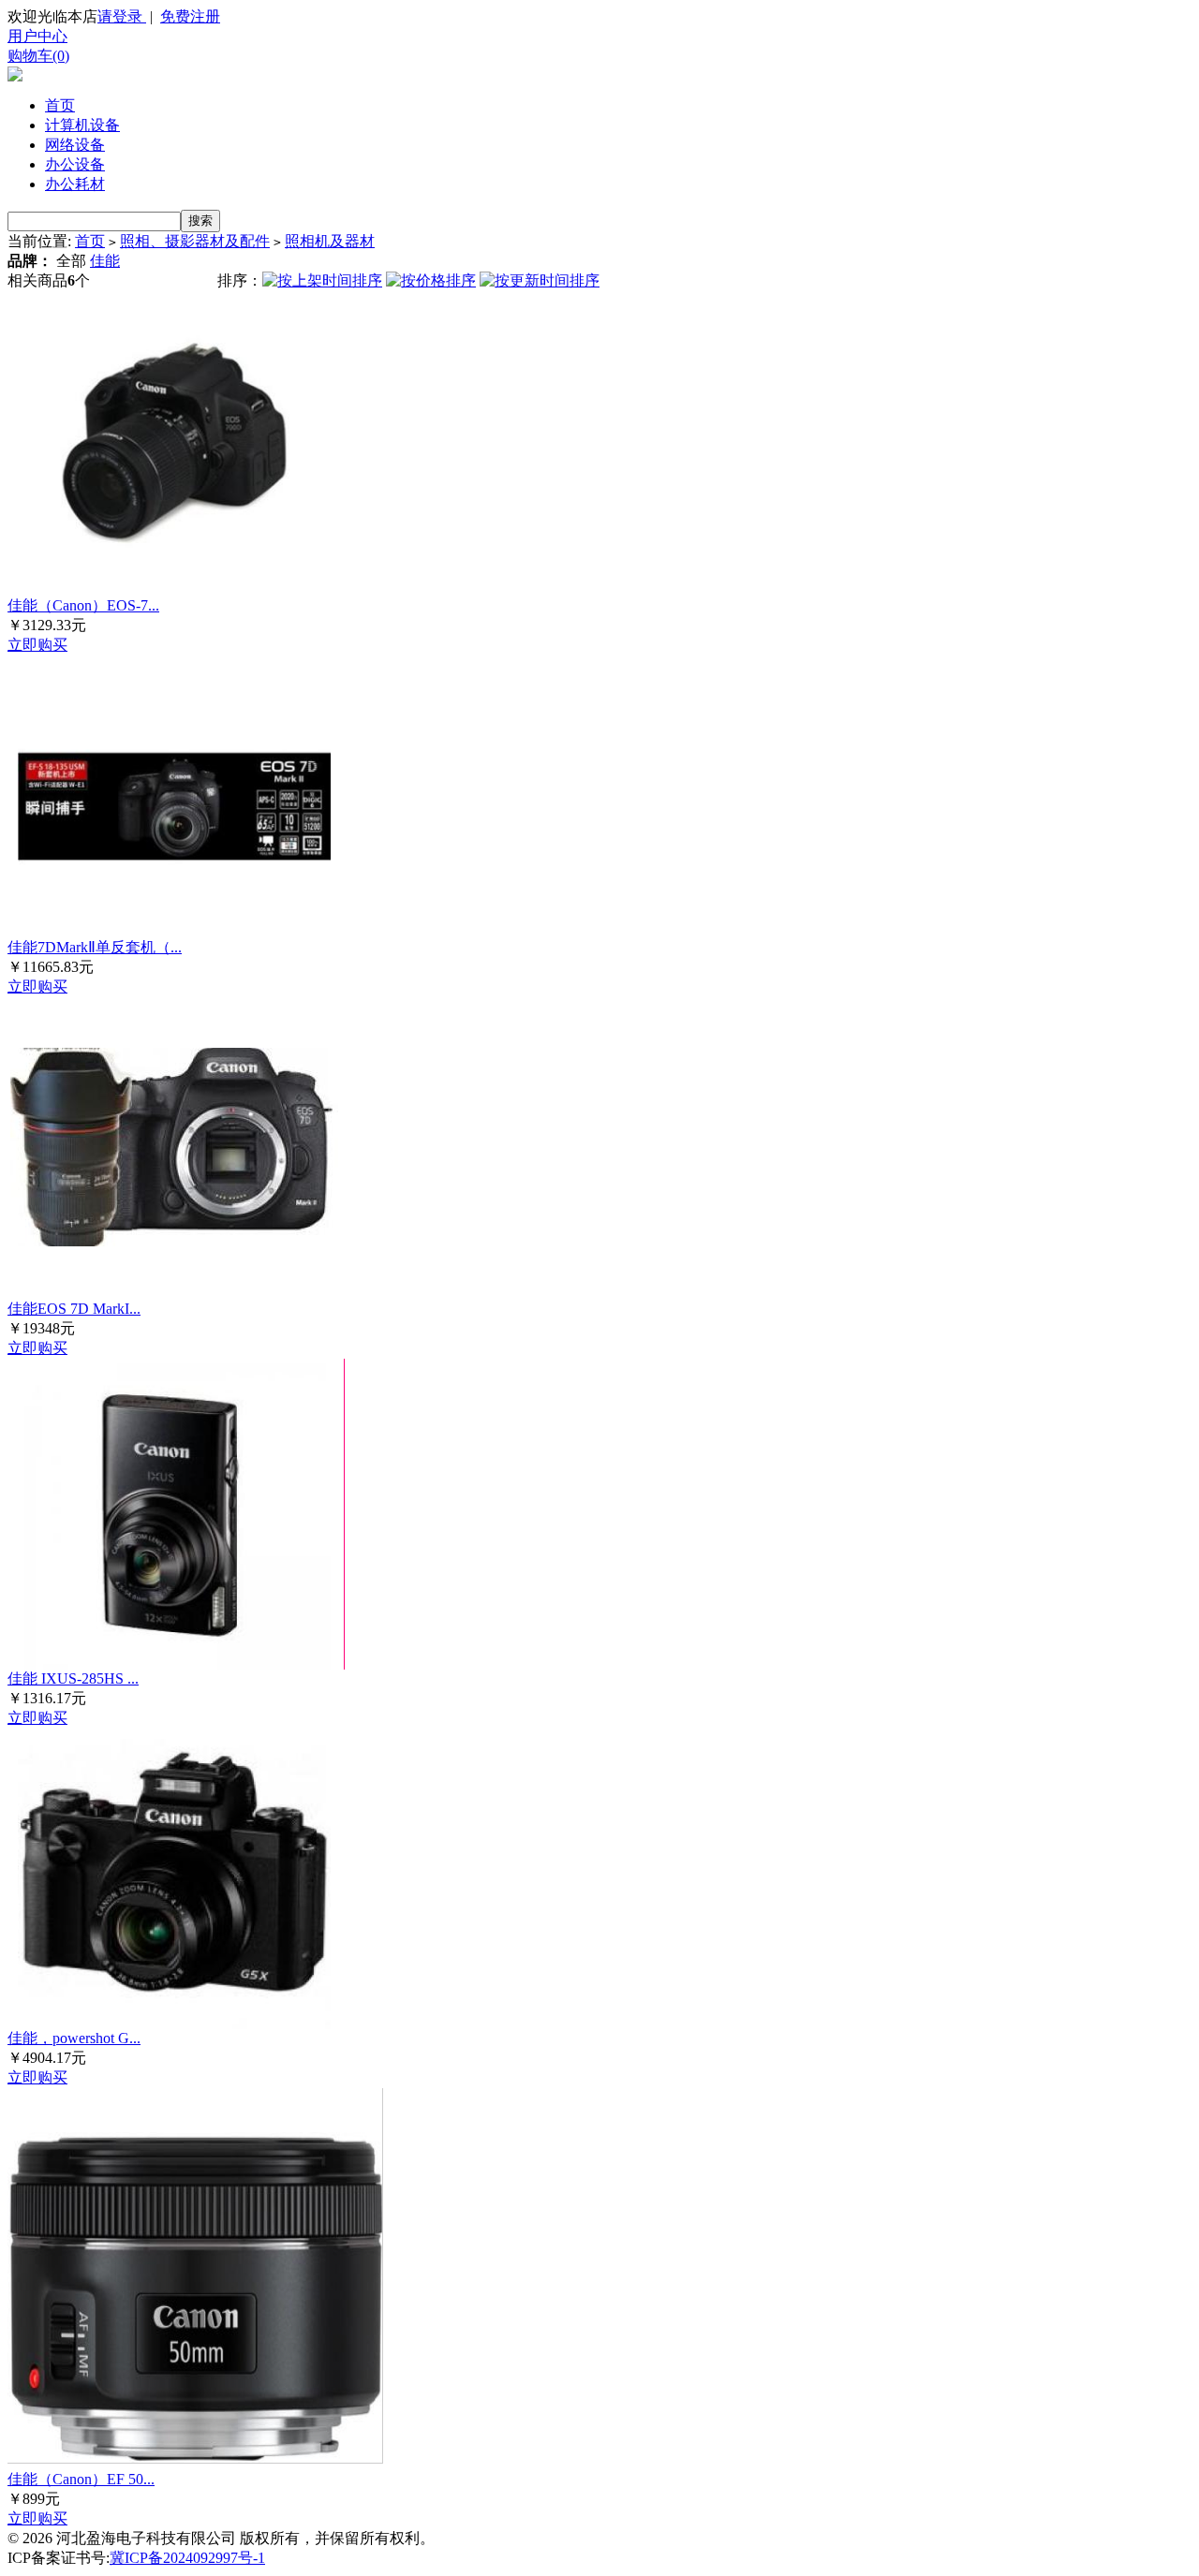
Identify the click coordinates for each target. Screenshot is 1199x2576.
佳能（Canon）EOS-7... (83, 605)
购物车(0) (38, 56)
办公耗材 (75, 184)
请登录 (122, 16)
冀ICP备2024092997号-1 (187, 2558)
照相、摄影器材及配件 (195, 241)
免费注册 (190, 16)
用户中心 (37, 36)
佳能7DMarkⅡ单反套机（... (95, 947)
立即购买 (37, 645)
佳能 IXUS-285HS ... (73, 1678)
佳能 (105, 261)
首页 (60, 105)
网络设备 (75, 145)
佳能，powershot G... (74, 2038)
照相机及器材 (330, 241)
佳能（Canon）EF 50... (81, 2479)
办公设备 (75, 164)
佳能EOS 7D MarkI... (74, 1309)
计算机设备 (82, 125)
